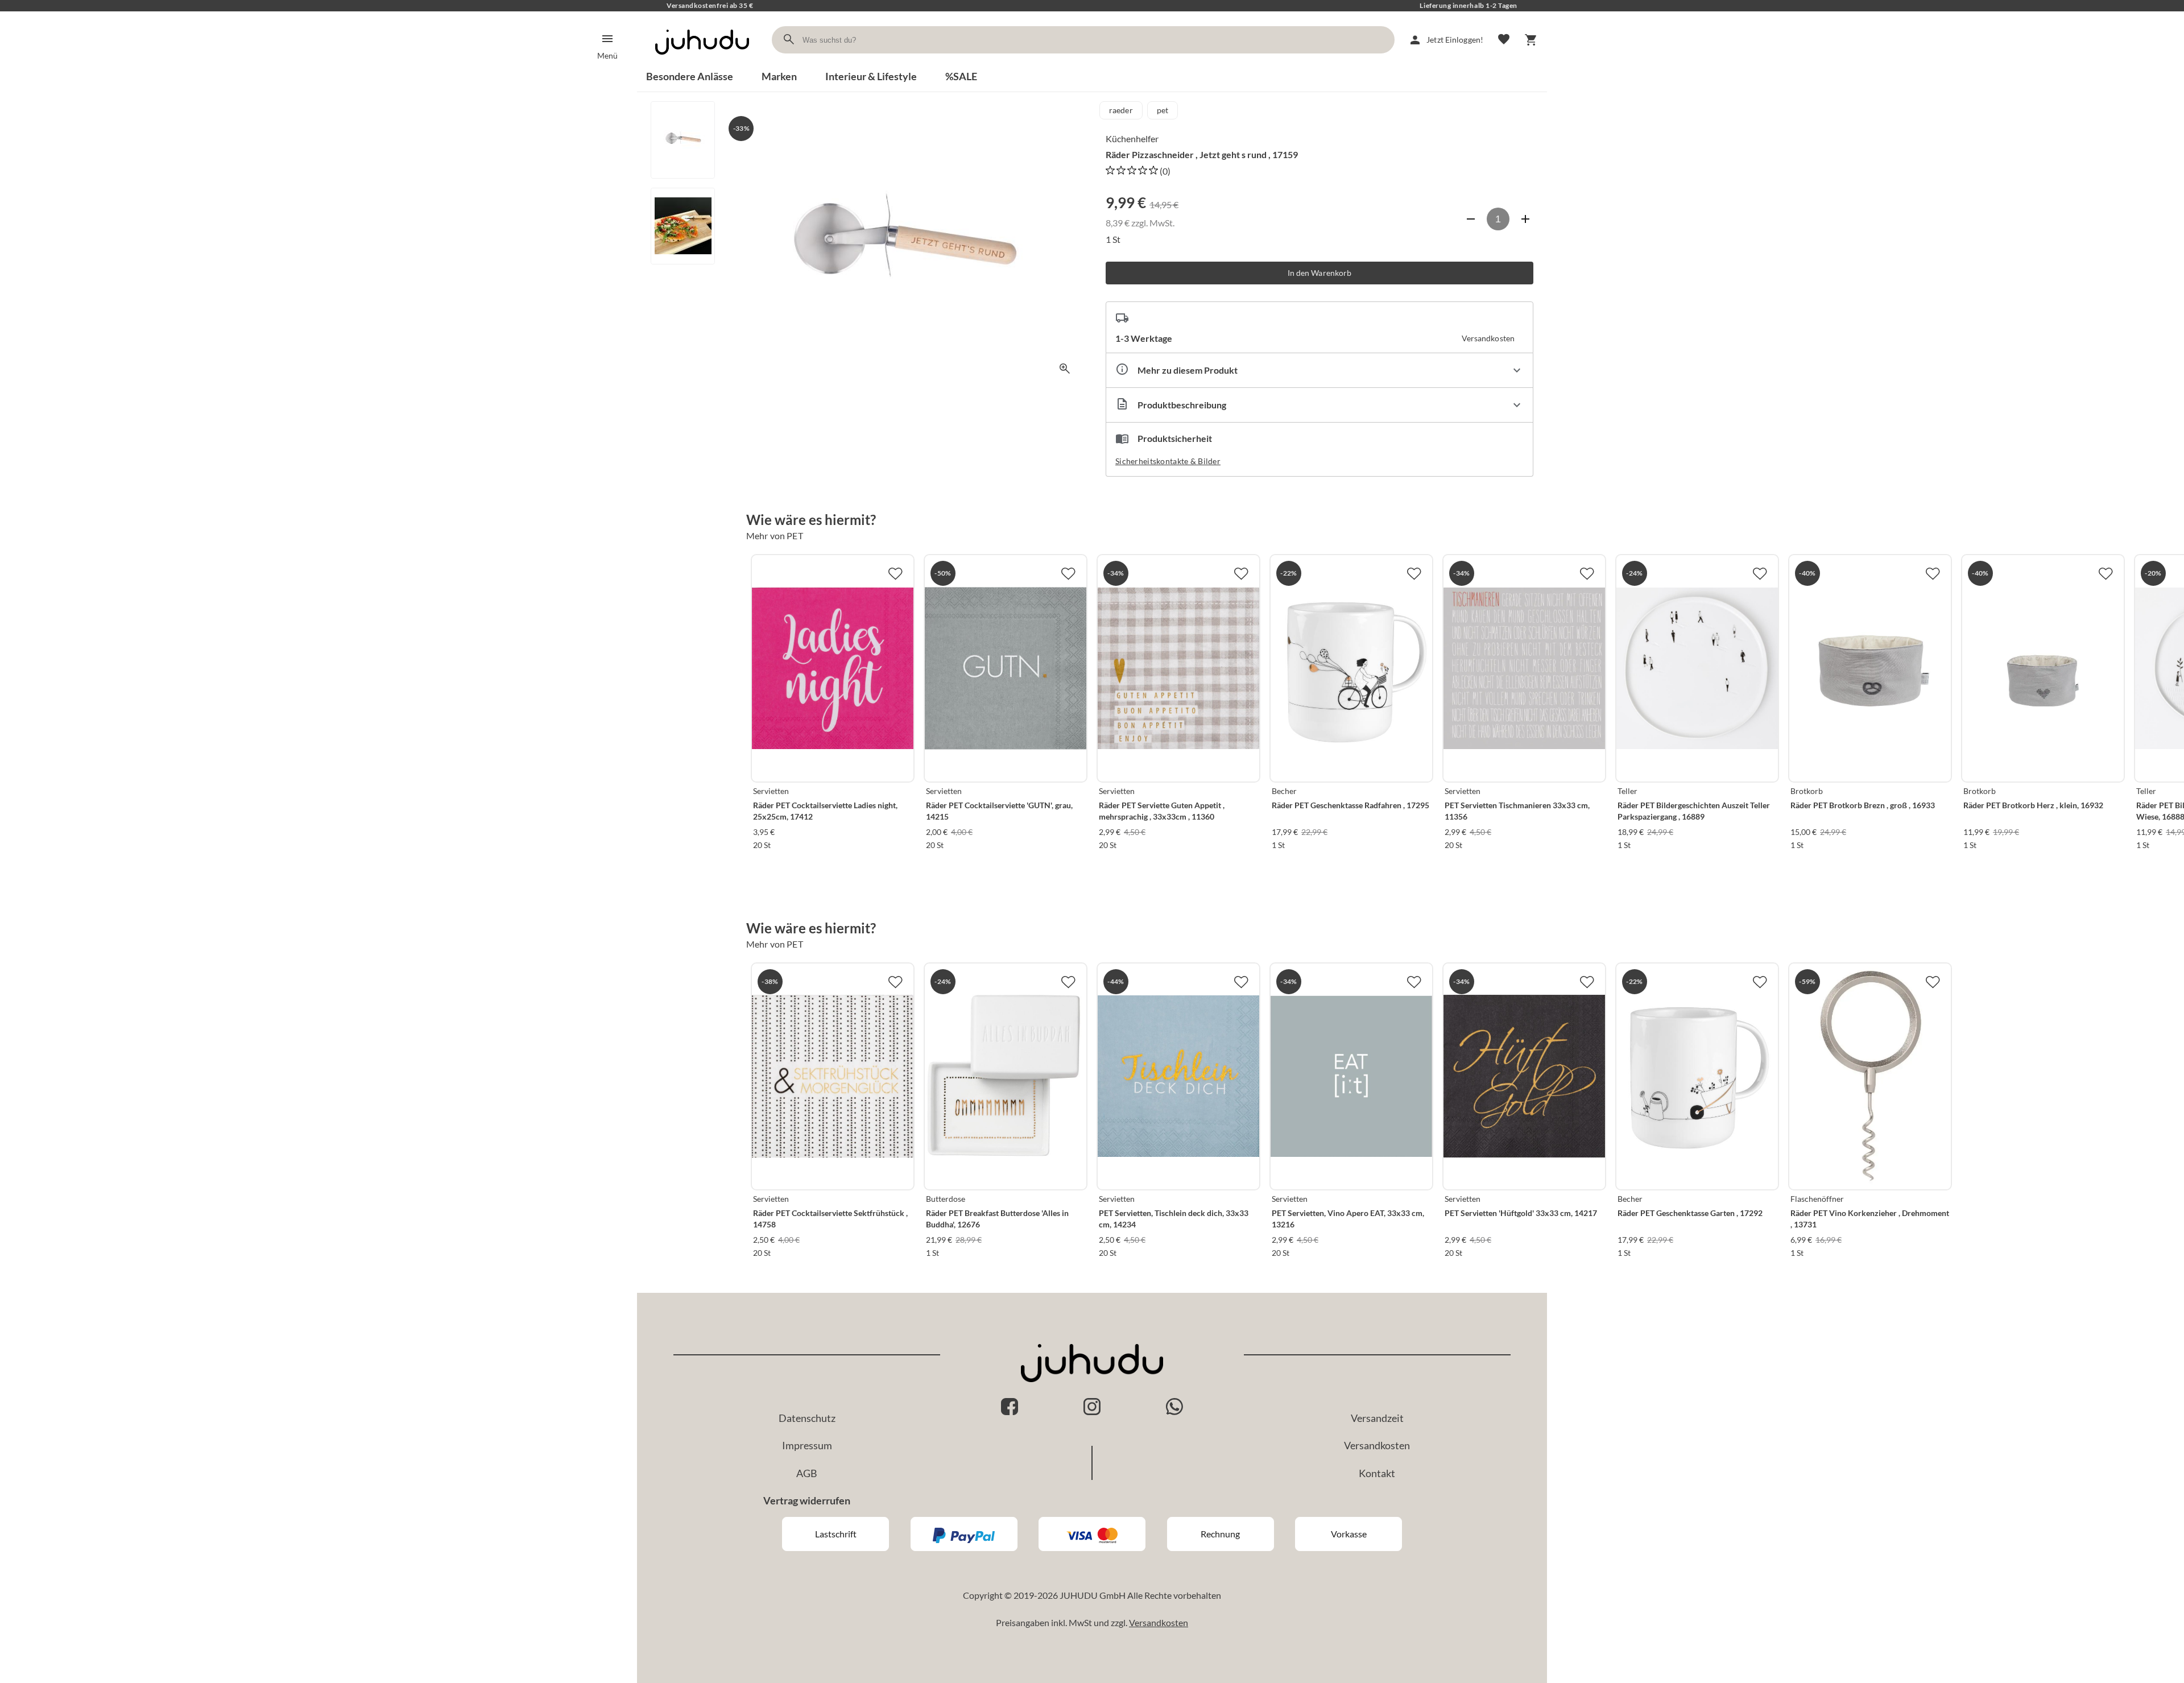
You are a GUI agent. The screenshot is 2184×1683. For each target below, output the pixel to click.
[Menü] (607, 39)
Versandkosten (1377, 1445)
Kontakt (1377, 1473)
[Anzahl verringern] (1471, 219)
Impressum (807, 1445)
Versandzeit (1377, 1418)
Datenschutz (807, 1418)
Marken (779, 76)
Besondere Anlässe (690, 76)
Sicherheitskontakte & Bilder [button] (1168, 461)
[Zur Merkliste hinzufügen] (895, 573)
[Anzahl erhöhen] (1525, 219)
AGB (807, 1473)
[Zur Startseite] (702, 65)
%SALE (961, 76)
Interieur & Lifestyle (871, 76)
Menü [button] (607, 55)
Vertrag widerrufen (807, 1500)
